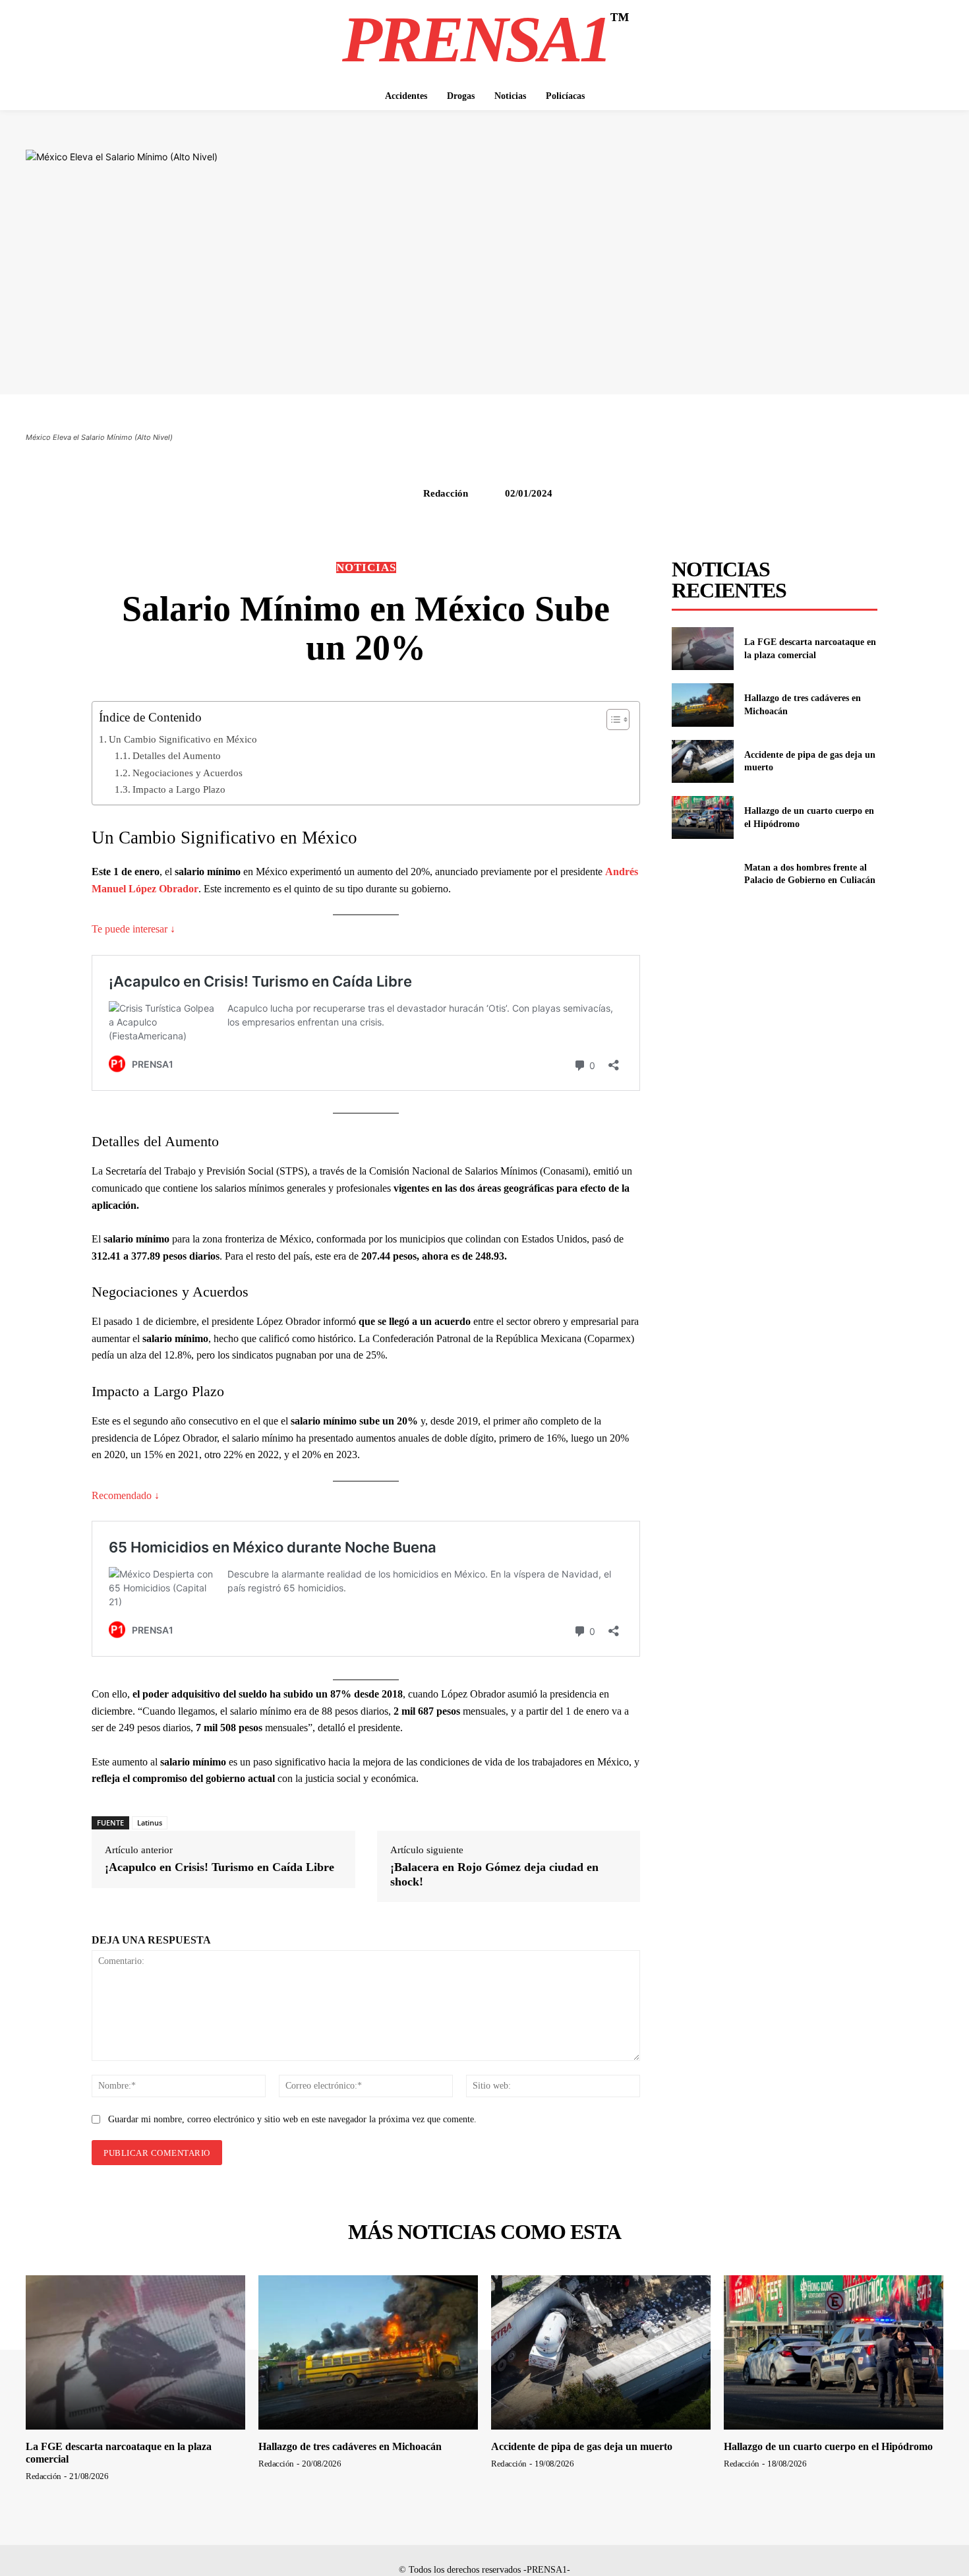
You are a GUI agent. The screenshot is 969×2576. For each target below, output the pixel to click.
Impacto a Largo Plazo (179, 789)
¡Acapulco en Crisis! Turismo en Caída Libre (220, 1867)
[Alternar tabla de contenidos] (611, 720)
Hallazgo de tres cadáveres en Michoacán (350, 2446)
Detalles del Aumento (177, 755)
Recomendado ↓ (126, 1495)
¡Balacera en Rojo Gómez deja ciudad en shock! (494, 1874)
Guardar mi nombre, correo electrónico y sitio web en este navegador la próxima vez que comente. (292, 2119)
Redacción (446, 493)
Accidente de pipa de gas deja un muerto (582, 2446)
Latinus (150, 1823)
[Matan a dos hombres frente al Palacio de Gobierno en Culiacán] (702, 874)
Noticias (366, 567)
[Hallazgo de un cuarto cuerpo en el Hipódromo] (702, 817)
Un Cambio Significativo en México (183, 739)
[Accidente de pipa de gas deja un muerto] (702, 761)
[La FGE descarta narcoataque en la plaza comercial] (702, 649)
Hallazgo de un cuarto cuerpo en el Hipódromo (828, 2446)
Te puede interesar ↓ (133, 929)
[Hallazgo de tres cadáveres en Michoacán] (702, 705)
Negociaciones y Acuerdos (188, 773)
